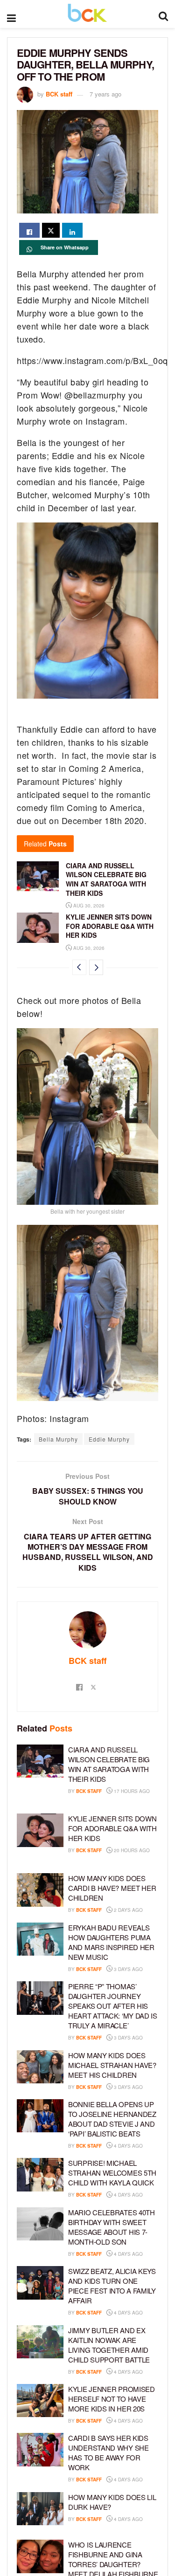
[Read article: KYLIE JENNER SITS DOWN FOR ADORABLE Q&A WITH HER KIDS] (38, 927)
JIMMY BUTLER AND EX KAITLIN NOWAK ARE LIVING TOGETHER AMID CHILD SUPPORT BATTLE (109, 2345)
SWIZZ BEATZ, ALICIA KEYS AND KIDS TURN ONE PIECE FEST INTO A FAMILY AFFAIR (112, 2286)
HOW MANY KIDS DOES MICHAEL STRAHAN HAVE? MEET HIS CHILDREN (112, 2065)
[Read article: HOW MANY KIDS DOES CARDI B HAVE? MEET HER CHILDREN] (40, 1890)
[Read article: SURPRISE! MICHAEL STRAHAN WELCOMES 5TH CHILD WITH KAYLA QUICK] (40, 2175)
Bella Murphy (58, 1439)
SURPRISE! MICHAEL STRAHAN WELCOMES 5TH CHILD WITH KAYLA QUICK (112, 2173)
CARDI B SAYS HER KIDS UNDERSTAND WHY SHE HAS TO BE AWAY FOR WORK (108, 2452)
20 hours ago (131, 1850)
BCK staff (59, 94)
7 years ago (105, 94)
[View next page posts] (96, 967)
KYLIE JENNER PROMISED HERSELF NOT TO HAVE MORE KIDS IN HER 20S (112, 2399)
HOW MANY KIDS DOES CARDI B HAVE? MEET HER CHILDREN (112, 1888)
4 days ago (128, 2146)
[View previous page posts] (79, 967)
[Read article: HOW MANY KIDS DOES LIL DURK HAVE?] (40, 2509)
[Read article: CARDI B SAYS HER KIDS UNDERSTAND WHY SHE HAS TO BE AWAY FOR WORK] (40, 2450)
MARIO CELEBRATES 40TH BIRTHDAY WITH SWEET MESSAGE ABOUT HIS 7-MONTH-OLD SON (112, 2227)
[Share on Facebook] (29, 230)
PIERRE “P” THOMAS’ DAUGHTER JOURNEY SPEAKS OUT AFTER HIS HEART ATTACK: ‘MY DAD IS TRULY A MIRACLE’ (113, 2006)
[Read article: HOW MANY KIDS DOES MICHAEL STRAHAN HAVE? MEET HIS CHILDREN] (40, 2067)
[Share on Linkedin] (72, 230)
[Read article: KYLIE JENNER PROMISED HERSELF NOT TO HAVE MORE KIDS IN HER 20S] (40, 2401)
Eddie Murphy (109, 1439)
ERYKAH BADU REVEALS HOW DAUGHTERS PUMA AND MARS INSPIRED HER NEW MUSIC (111, 1942)
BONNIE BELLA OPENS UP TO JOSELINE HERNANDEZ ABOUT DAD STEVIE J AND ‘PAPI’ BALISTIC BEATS (112, 2119)
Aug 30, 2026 (88, 906)
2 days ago (128, 1910)
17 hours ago (131, 1791)
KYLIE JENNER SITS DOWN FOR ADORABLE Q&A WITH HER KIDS (110, 926)
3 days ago (128, 1969)
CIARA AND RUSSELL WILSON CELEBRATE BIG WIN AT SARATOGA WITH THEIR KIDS (106, 879)
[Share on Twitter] (51, 230)
